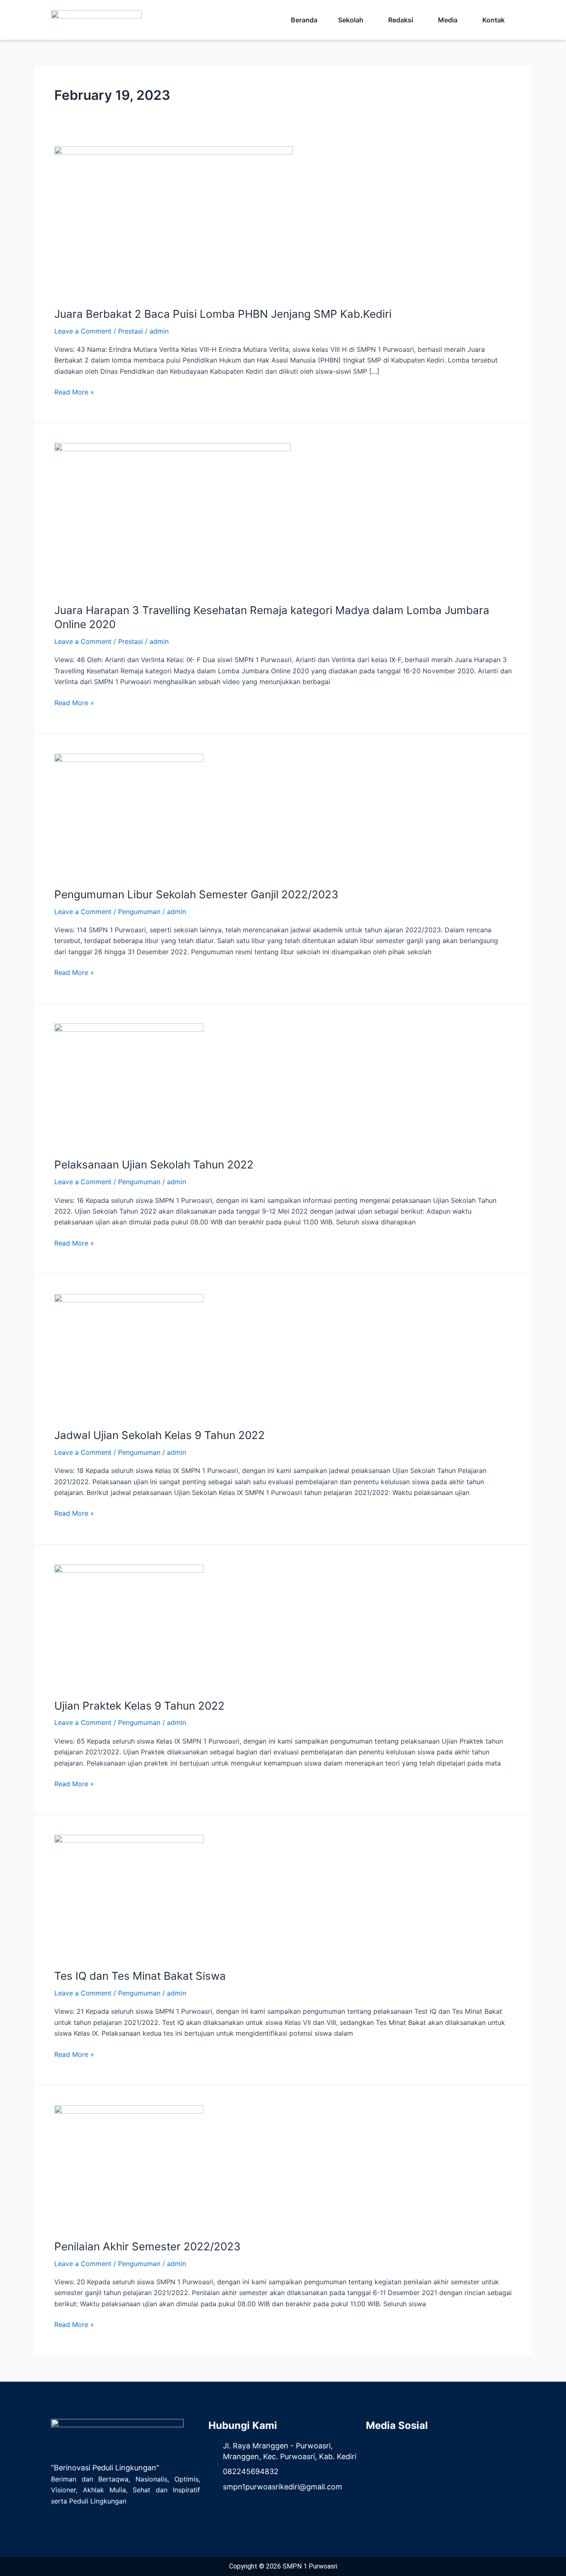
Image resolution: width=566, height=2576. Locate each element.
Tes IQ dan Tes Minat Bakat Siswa (140, 1976)
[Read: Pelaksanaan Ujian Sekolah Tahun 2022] (129, 1085)
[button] (353, 20)
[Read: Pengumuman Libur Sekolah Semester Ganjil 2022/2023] (129, 815)
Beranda (304, 20)
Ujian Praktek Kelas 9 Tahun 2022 (139, 1706)
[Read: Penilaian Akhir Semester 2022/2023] (129, 2167)
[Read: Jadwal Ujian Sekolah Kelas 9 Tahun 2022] (129, 1355)
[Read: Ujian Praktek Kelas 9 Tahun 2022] (129, 1626)
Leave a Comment (83, 331)
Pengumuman (139, 912)
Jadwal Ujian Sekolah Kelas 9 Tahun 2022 (160, 1435)
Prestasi (131, 331)
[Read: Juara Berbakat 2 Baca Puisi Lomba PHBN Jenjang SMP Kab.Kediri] (174, 221)
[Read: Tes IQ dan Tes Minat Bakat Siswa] (129, 1896)
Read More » (74, 391)
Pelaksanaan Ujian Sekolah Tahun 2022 (154, 1165)
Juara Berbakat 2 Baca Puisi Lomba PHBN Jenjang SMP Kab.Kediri (223, 314)
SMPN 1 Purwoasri (310, 2566)
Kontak (493, 20)
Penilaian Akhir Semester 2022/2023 (148, 2246)
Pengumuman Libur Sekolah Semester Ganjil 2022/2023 (196, 894)
